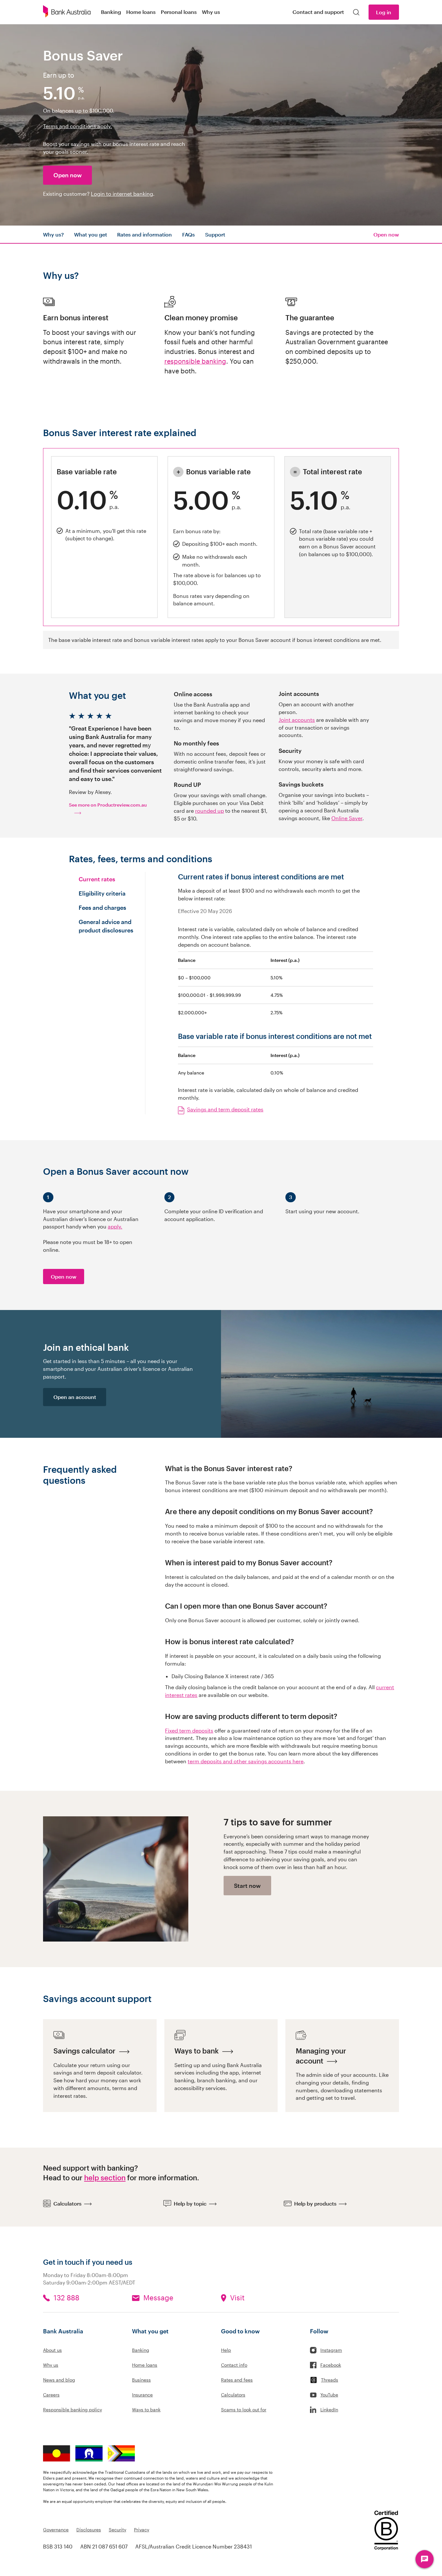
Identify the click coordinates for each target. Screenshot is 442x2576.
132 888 (66, 2298)
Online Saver (347, 818)
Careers (51, 2395)
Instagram (331, 2350)
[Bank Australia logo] (67, 12)
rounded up (210, 811)
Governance (56, 2530)
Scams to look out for (244, 2410)
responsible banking (195, 361)
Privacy (142, 2530)
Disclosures (89, 2530)
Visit (237, 2298)
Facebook (331, 2365)
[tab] (107, 879)
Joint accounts (297, 720)
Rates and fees (237, 2380)
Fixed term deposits (189, 1730)
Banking (141, 2350)
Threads (330, 2380)
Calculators (233, 2395)
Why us (51, 2365)
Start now (247, 1886)
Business (141, 2380)
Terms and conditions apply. (77, 126)
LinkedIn (329, 2410)
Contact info (234, 2365)
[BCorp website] (386, 2531)
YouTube (329, 2395)
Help (226, 2350)
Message (158, 2298)
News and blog (59, 2380)
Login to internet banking (122, 194)
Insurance (142, 2395)
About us (52, 2350)
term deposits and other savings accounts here (246, 1761)
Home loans (145, 2365)
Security (117, 2530)
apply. (115, 1226)
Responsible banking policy (72, 2410)
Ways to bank (146, 2410)
